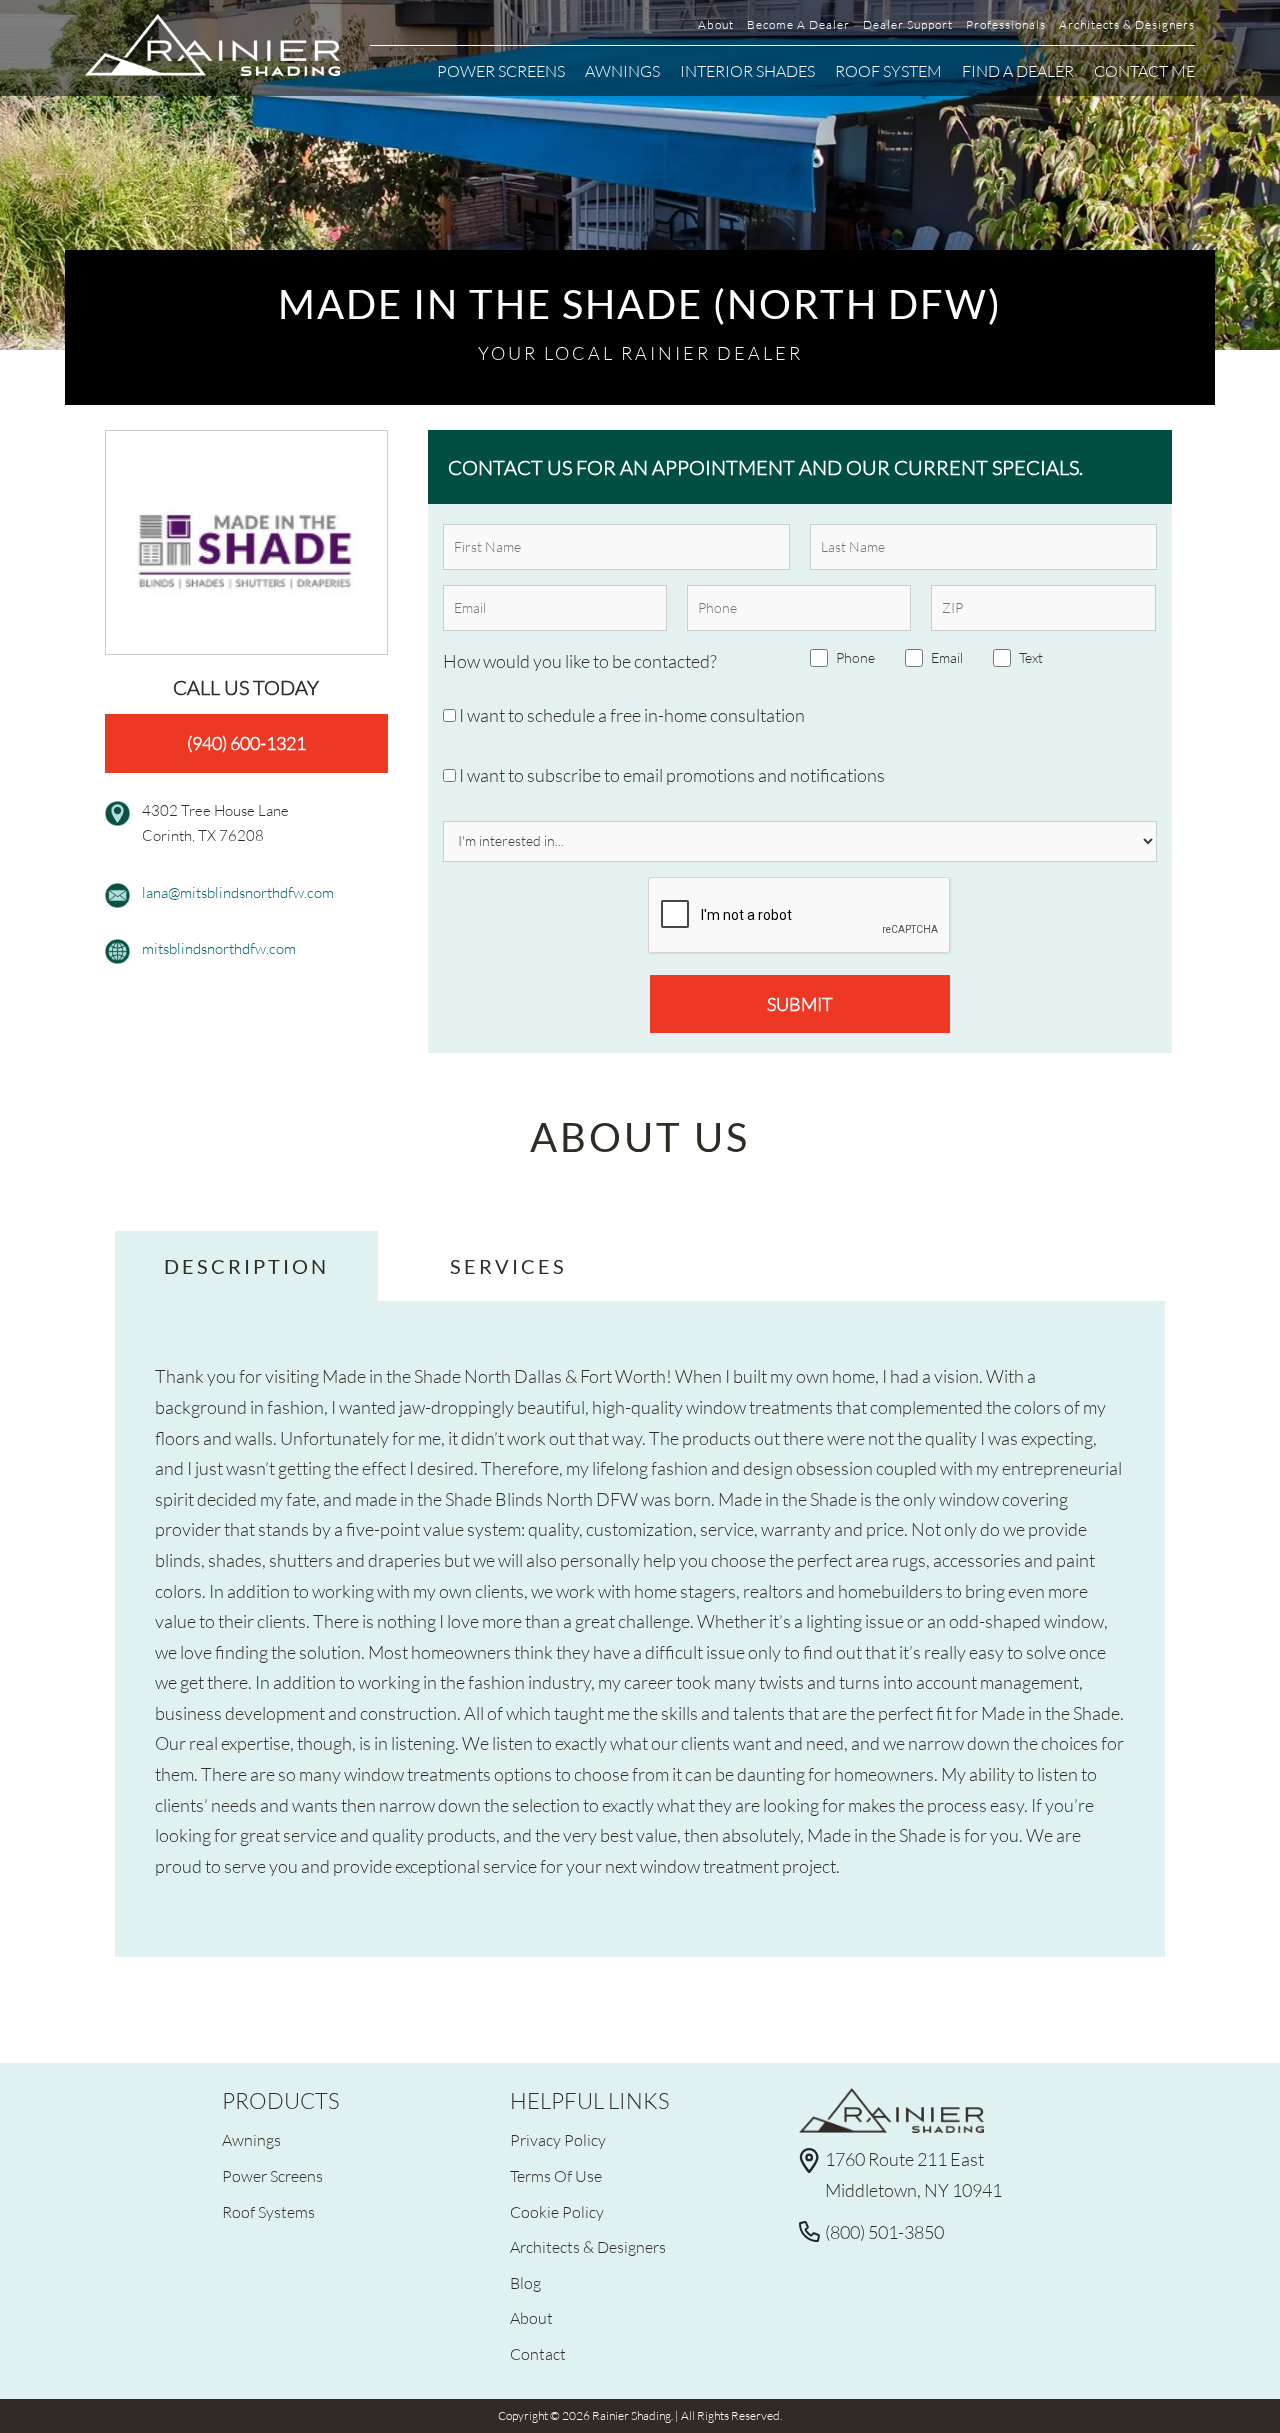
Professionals (1006, 24)
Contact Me (1144, 70)
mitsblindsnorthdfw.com (219, 948)
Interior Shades (747, 70)
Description (246, 1266)
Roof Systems (268, 2211)
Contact (538, 2353)
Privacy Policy (558, 2139)
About (716, 24)
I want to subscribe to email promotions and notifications (670, 775)
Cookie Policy (557, 2211)
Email (947, 657)
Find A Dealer (1018, 70)
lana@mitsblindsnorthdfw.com (238, 892)
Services (508, 1266)
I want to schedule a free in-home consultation (630, 715)
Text (1031, 657)
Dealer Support (908, 24)
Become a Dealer (798, 24)
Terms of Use (556, 2175)
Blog (525, 2282)
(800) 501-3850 (884, 2232)
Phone (855, 657)
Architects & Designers (1127, 24)
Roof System (888, 70)
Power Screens (501, 70)
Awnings (622, 70)
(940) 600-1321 (246, 743)
